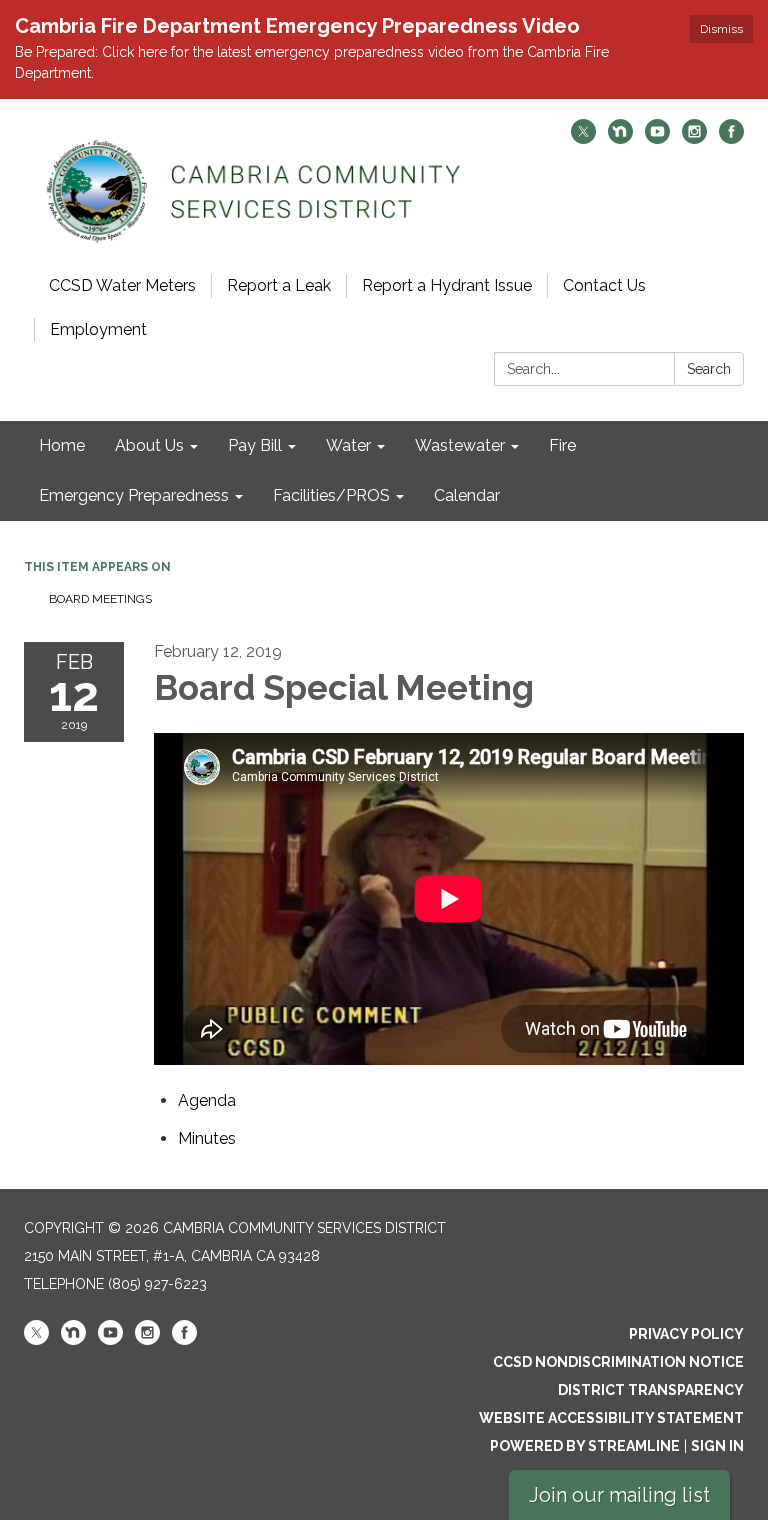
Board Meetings (100, 599)
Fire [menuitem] (562, 445)
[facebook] (731, 138)
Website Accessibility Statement (611, 1418)
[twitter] (583, 138)
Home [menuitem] (62, 445)
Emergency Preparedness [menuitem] (134, 495)
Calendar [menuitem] (467, 495)
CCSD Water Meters (122, 285)
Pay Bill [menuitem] (255, 445)
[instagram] (694, 138)
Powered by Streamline (585, 1446)
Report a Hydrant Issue (447, 285)
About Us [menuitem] (149, 445)
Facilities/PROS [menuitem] (331, 495)
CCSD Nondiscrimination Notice (618, 1362)
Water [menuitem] (348, 445)
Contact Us (604, 285)
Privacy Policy (686, 1334)
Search (709, 369)
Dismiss (721, 29)
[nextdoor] (620, 138)
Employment (98, 329)
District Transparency (651, 1390)
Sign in (717, 1446)
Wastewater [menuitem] (460, 445)
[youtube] (657, 138)
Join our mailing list (619, 1495)
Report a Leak (279, 285)
